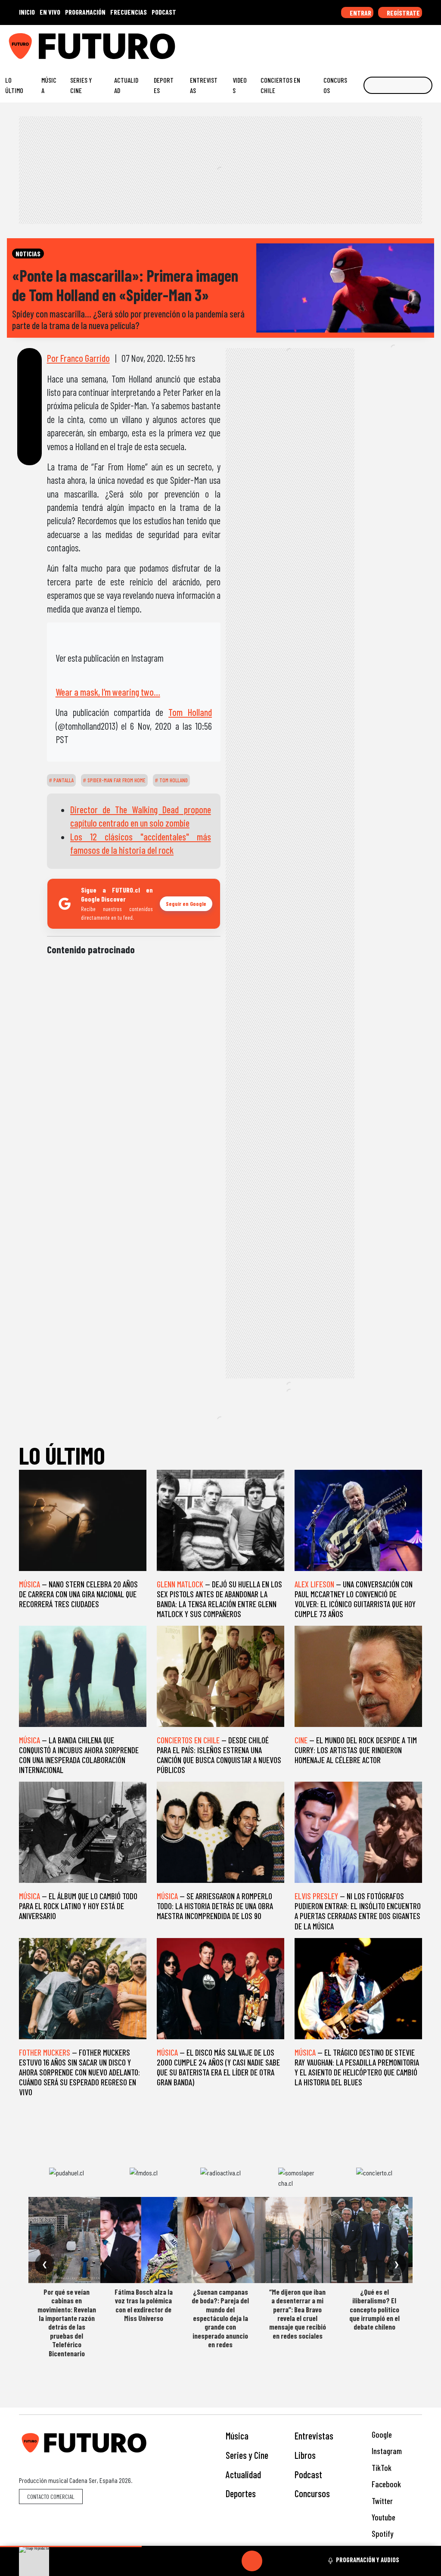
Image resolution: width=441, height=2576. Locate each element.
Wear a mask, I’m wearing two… (108, 692)
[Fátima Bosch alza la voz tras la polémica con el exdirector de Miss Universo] (143, 2240)
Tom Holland (190, 712)
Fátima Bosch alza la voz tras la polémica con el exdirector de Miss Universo (144, 2305)
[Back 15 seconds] (231, 2561)
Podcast (308, 2474)
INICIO (27, 12)
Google (381, 2434)
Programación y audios (368, 2560)
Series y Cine (81, 85)
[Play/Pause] (252, 2561)
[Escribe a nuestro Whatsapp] (432, 43)
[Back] (211, 2561)
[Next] (293, 2561)
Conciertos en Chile (280, 85)
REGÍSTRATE (403, 13)
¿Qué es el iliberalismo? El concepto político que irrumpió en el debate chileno (374, 2309)
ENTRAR (360, 13)
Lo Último (14, 85)
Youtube (383, 2517)
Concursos (335, 85)
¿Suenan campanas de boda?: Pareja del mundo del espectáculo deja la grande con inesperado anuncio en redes (220, 2318)
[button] (71, 2546)
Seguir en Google (186, 904)
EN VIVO (50, 12)
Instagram (386, 2451)
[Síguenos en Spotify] (419, 43)
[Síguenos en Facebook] (379, 43)
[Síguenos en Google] (339, 43)
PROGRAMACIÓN (85, 12)
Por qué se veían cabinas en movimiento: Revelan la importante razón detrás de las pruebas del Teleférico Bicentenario (67, 2322)
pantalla (63, 780)
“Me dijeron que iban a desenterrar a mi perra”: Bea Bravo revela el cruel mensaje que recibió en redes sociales (298, 2314)
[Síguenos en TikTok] (365, 43)
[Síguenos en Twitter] (392, 43)
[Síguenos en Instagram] (352, 43)
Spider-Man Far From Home (116, 780)
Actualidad (126, 85)
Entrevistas (204, 85)
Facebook (385, 2484)
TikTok (381, 2468)
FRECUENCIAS (129, 12)
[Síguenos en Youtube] (405, 43)
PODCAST (164, 12)
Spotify (382, 2534)
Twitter (381, 2501)
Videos (240, 85)
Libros (305, 2455)
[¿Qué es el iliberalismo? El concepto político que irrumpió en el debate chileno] (374, 2240)
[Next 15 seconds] (273, 2561)
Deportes (164, 85)
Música (49, 85)
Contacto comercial (51, 2497)
